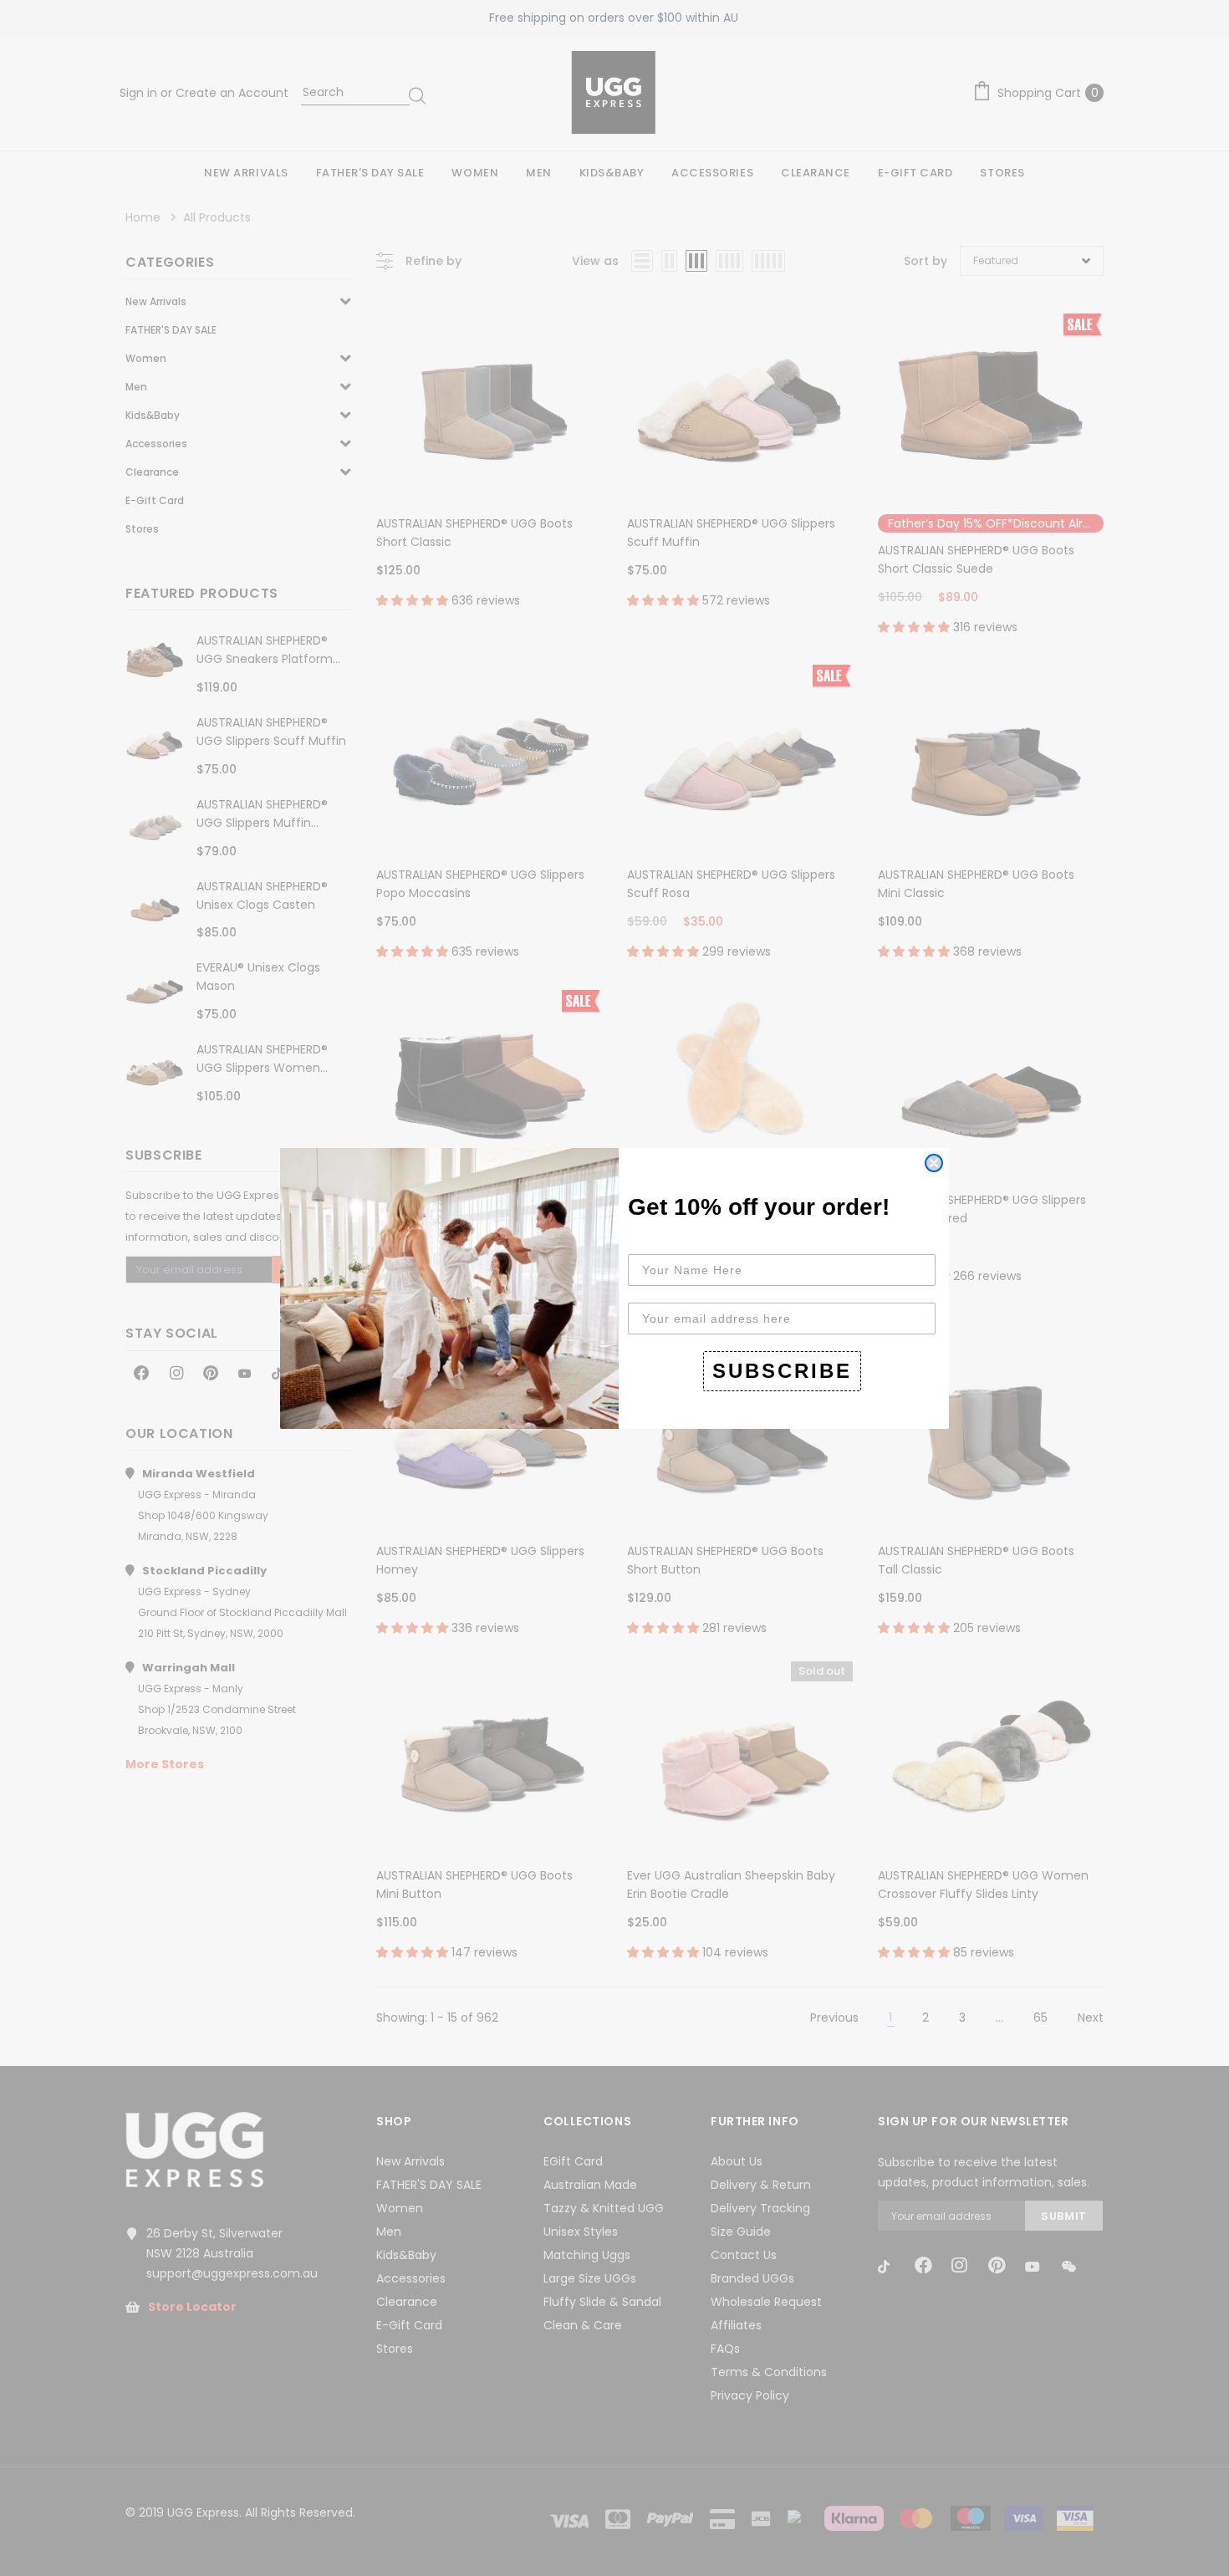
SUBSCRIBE (782, 1371)
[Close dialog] (934, 1163)
